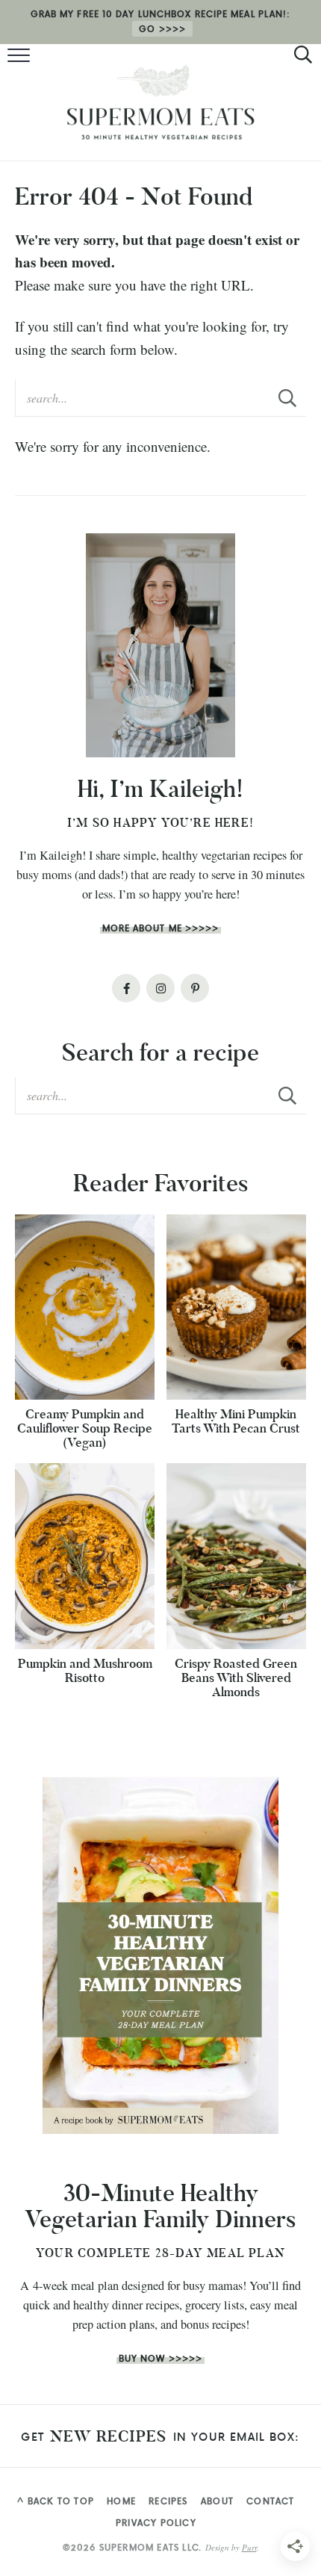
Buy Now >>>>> (160, 2358)
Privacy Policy (156, 2523)
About (217, 2501)
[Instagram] (160, 988)
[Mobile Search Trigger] (300, 56)
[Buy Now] (160, 1956)
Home (121, 2501)
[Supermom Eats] (160, 102)
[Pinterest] (195, 988)
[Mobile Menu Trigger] (21, 56)
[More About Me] (160, 645)
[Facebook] (126, 988)
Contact (270, 2501)
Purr (249, 2547)
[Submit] (287, 397)
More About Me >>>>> (161, 928)
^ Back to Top (56, 2501)
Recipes (168, 2501)
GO (147, 29)
